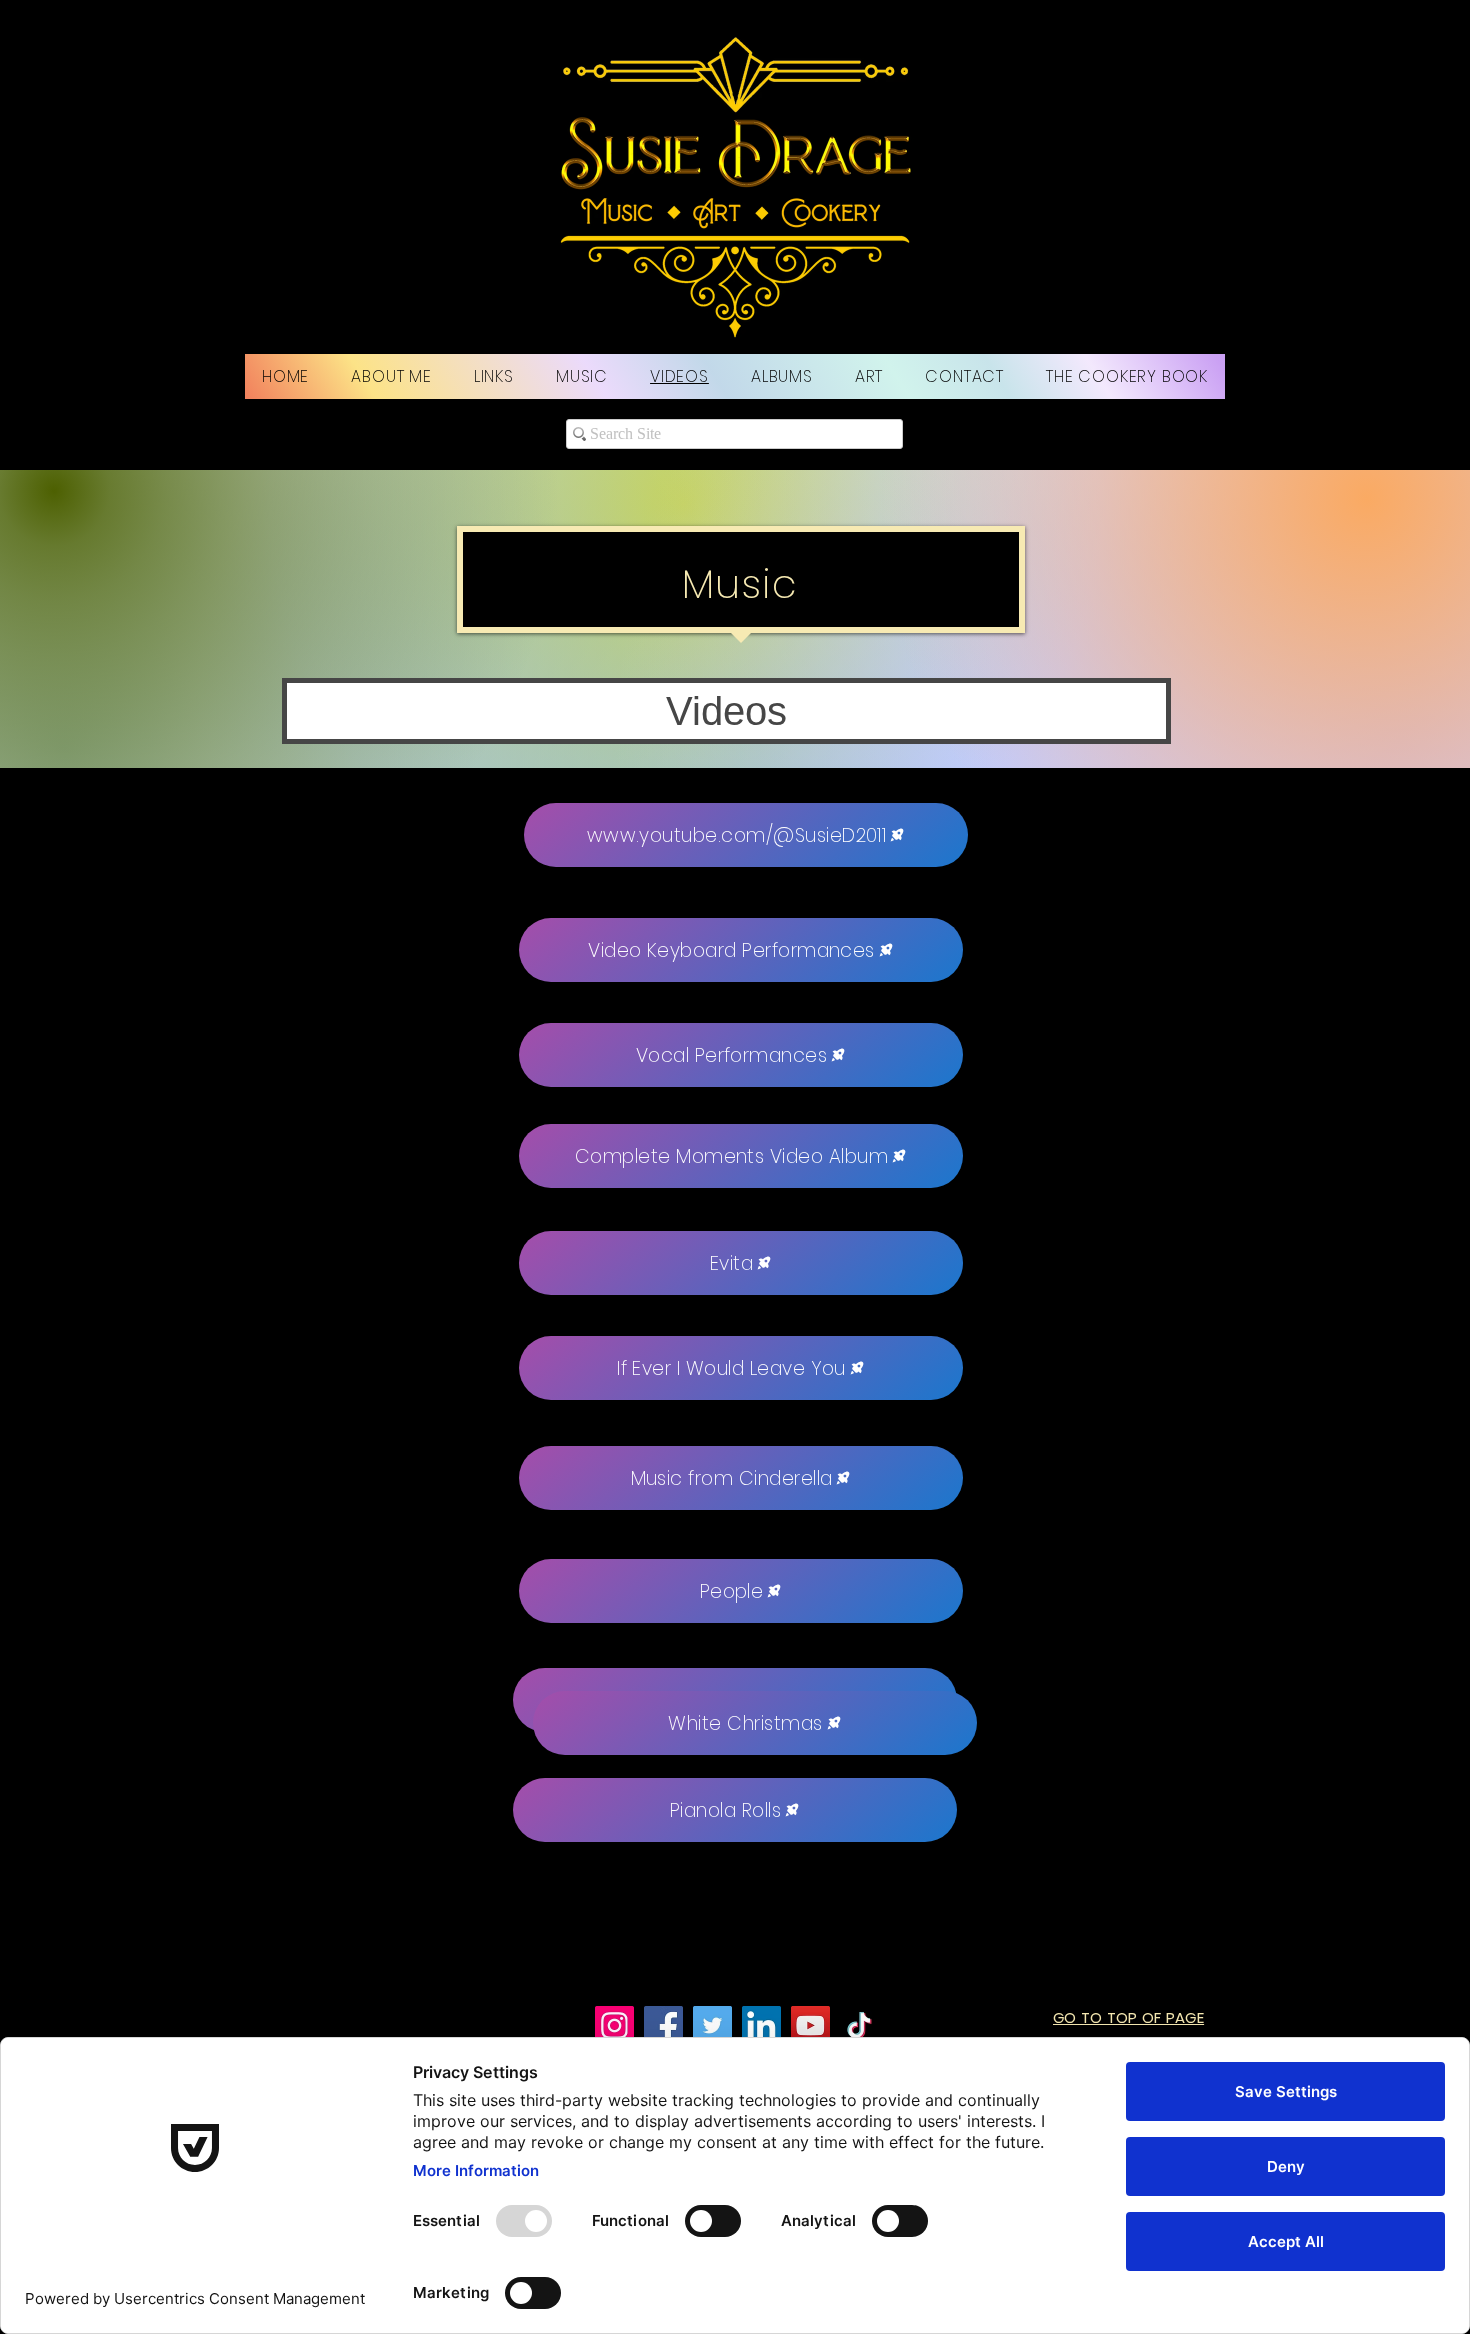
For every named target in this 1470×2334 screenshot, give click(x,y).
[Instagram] (614, 2025)
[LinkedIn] (761, 2025)
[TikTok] (859, 2025)
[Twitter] (712, 2025)
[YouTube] (810, 2025)
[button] (726, 711)
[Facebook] (663, 2025)
